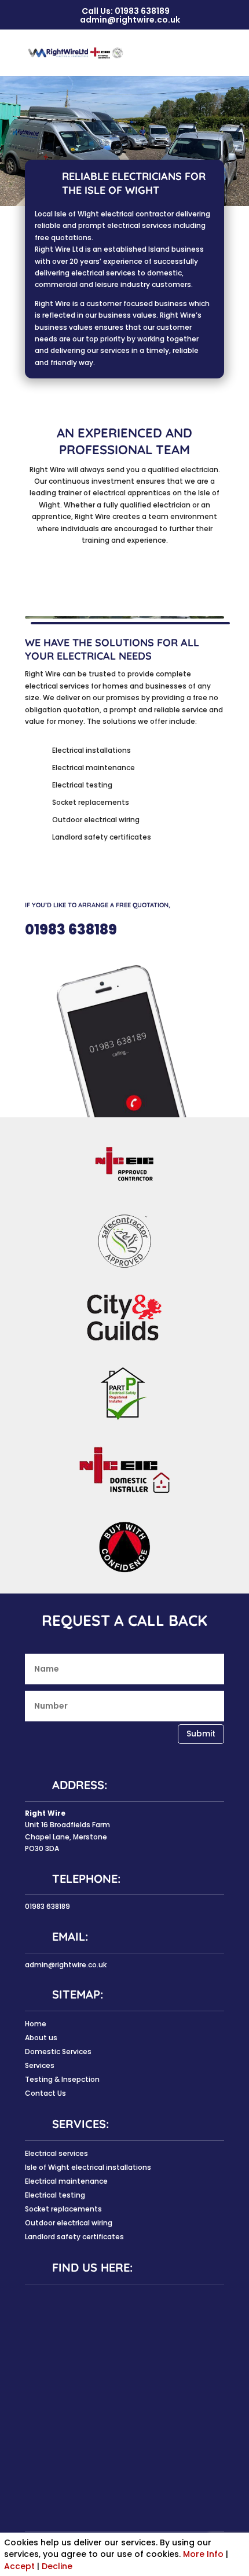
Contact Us (45, 2093)
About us (41, 2038)
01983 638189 (142, 11)
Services (40, 2065)
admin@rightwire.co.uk (66, 1965)
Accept (19, 2566)
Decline (57, 2566)
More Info (203, 2554)
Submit (201, 1734)
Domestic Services (58, 2051)
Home (36, 2024)
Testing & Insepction (62, 2079)
